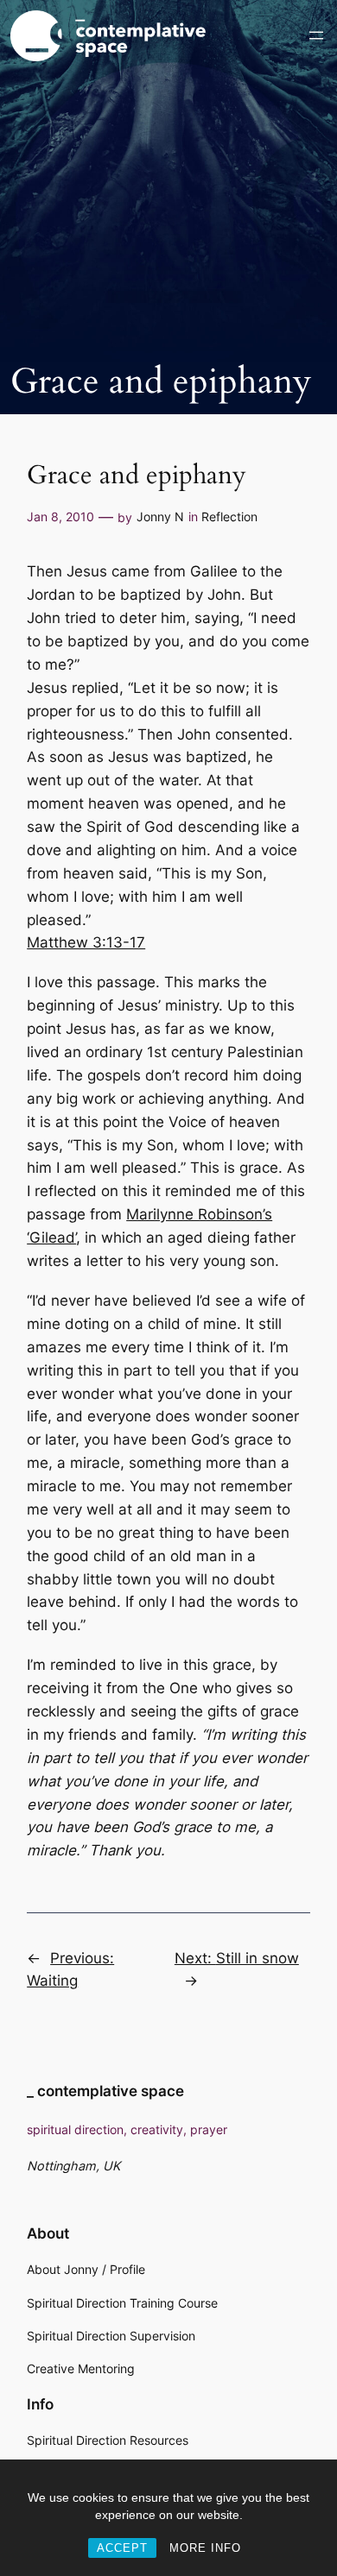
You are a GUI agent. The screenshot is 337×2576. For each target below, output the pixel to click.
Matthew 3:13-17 (86, 942)
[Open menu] (316, 35)
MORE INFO (205, 2548)
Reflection (229, 516)
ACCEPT (122, 2548)
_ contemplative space (105, 2091)
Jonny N (160, 516)
